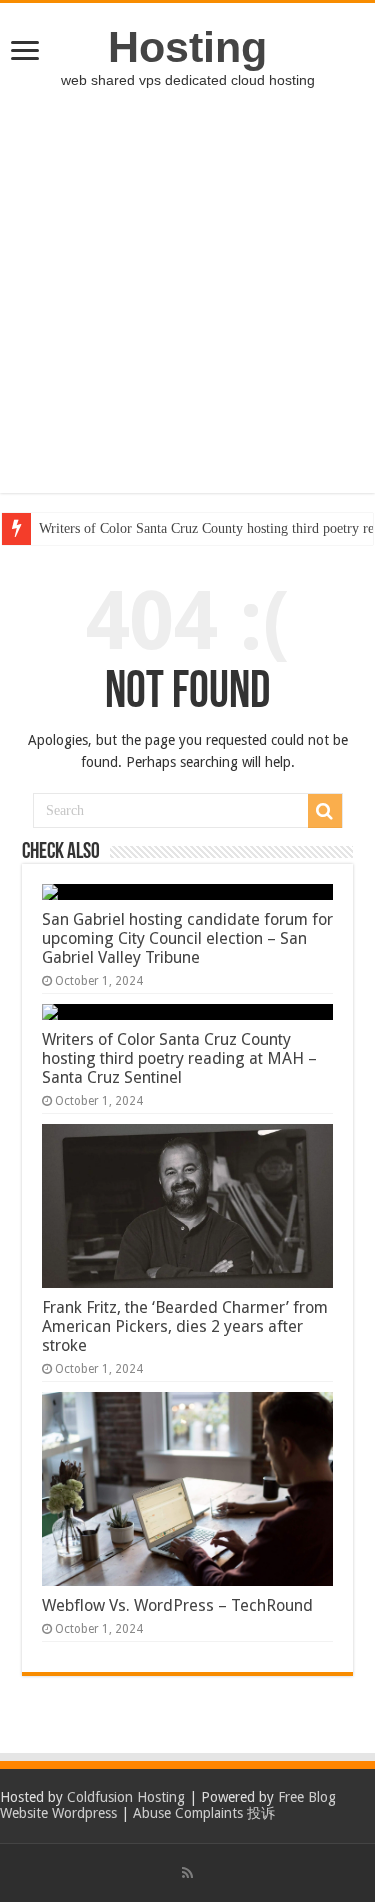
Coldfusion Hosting (126, 1797)
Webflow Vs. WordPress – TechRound (177, 1605)
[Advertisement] (187, 305)
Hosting (187, 47)
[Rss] (187, 1873)
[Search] (325, 811)
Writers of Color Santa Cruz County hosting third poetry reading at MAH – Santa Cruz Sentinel (179, 1058)
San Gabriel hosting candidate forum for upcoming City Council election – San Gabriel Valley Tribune (187, 938)
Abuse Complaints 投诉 (204, 1813)
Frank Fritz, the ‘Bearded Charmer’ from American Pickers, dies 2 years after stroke (185, 1326)
